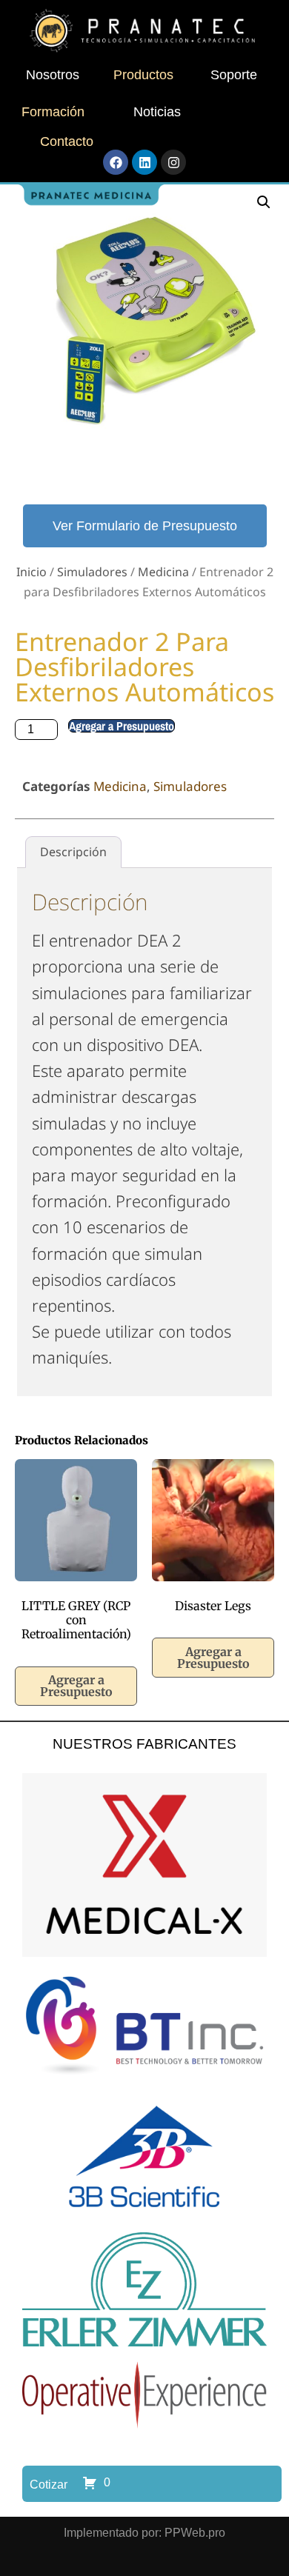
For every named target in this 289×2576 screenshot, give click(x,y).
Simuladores (92, 572)
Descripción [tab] (73, 852)
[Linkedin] (144, 162)
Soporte (234, 75)
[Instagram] (173, 162)
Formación (53, 112)
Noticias (157, 112)
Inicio (31, 572)
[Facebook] (116, 162)
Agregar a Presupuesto (122, 726)
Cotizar (49, 2485)
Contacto (67, 141)
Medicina (163, 572)
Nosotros (53, 75)
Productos (143, 75)
